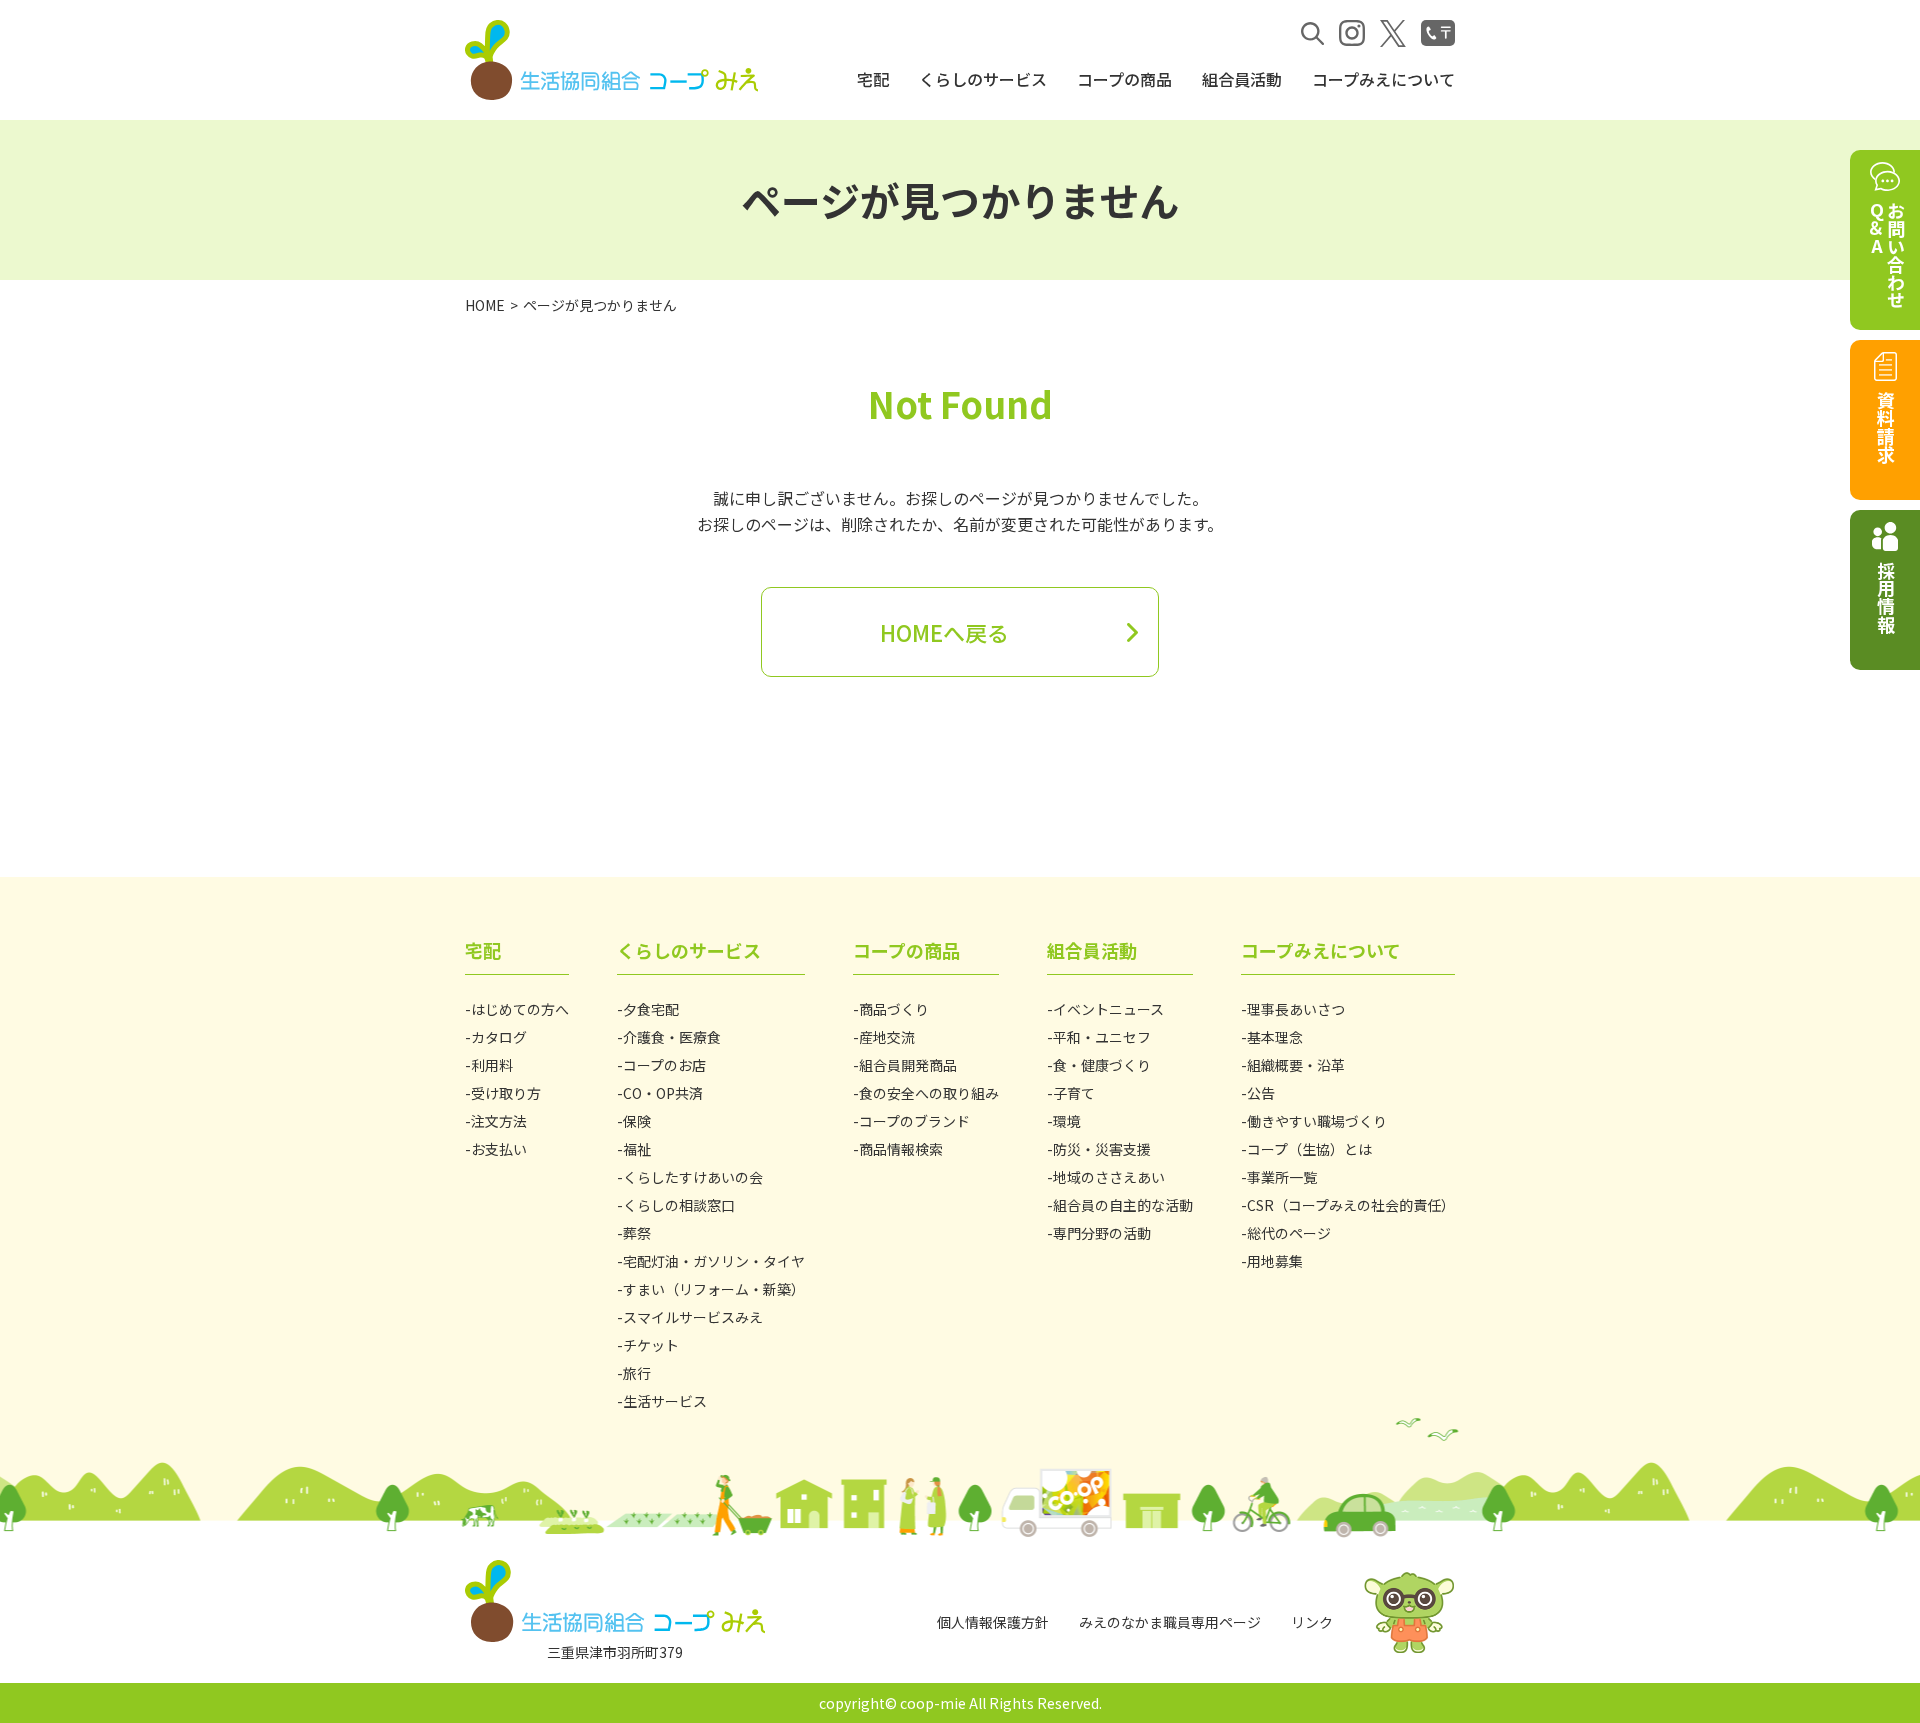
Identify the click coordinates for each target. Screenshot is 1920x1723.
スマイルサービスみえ (693, 1317)
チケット (651, 1345)
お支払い (499, 1149)
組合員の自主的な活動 (1123, 1205)
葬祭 (637, 1233)
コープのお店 (664, 1065)
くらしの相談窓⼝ (679, 1205)
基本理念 (1275, 1037)
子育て (1074, 1093)
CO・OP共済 (663, 1093)
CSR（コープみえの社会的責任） (1351, 1205)
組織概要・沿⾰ (1296, 1065)
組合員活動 (1242, 79)
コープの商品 (1124, 79)
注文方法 (499, 1121)
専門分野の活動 (1102, 1233)
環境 (1067, 1121)
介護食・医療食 (672, 1037)
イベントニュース (1108, 1009)
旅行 (637, 1373)
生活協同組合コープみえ (615, 60)
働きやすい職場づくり (1317, 1121)
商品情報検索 (901, 1149)
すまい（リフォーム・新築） (714, 1289)
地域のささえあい (1109, 1177)
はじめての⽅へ (520, 1009)
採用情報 (1886, 597)
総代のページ (1289, 1233)
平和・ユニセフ (1102, 1037)
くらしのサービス (983, 79)
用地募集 (1275, 1261)
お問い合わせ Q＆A (1886, 255)
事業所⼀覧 (1282, 1177)
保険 (637, 1121)
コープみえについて (1383, 79)
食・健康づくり (1102, 1065)
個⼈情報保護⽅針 (993, 1622)
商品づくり (894, 1009)
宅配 (873, 79)
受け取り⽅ (506, 1093)
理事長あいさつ (1296, 1009)
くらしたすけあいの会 (693, 1177)
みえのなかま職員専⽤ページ (1170, 1622)
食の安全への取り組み (929, 1093)
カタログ (499, 1037)
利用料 (492, 1065)
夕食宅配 (651, 1009)
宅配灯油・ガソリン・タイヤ (714, 1261)
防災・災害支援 (1102, 1149)
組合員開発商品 (908, 1065)
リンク (1312, 1622)
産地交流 (887, 1037)
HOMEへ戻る (944, 632)
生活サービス (665, 1401)
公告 (1261, 1093)
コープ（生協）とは (1309, 1149)
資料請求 (1886, 427)
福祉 (637, 1149)
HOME (485, 305)
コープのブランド (914, 1121)
